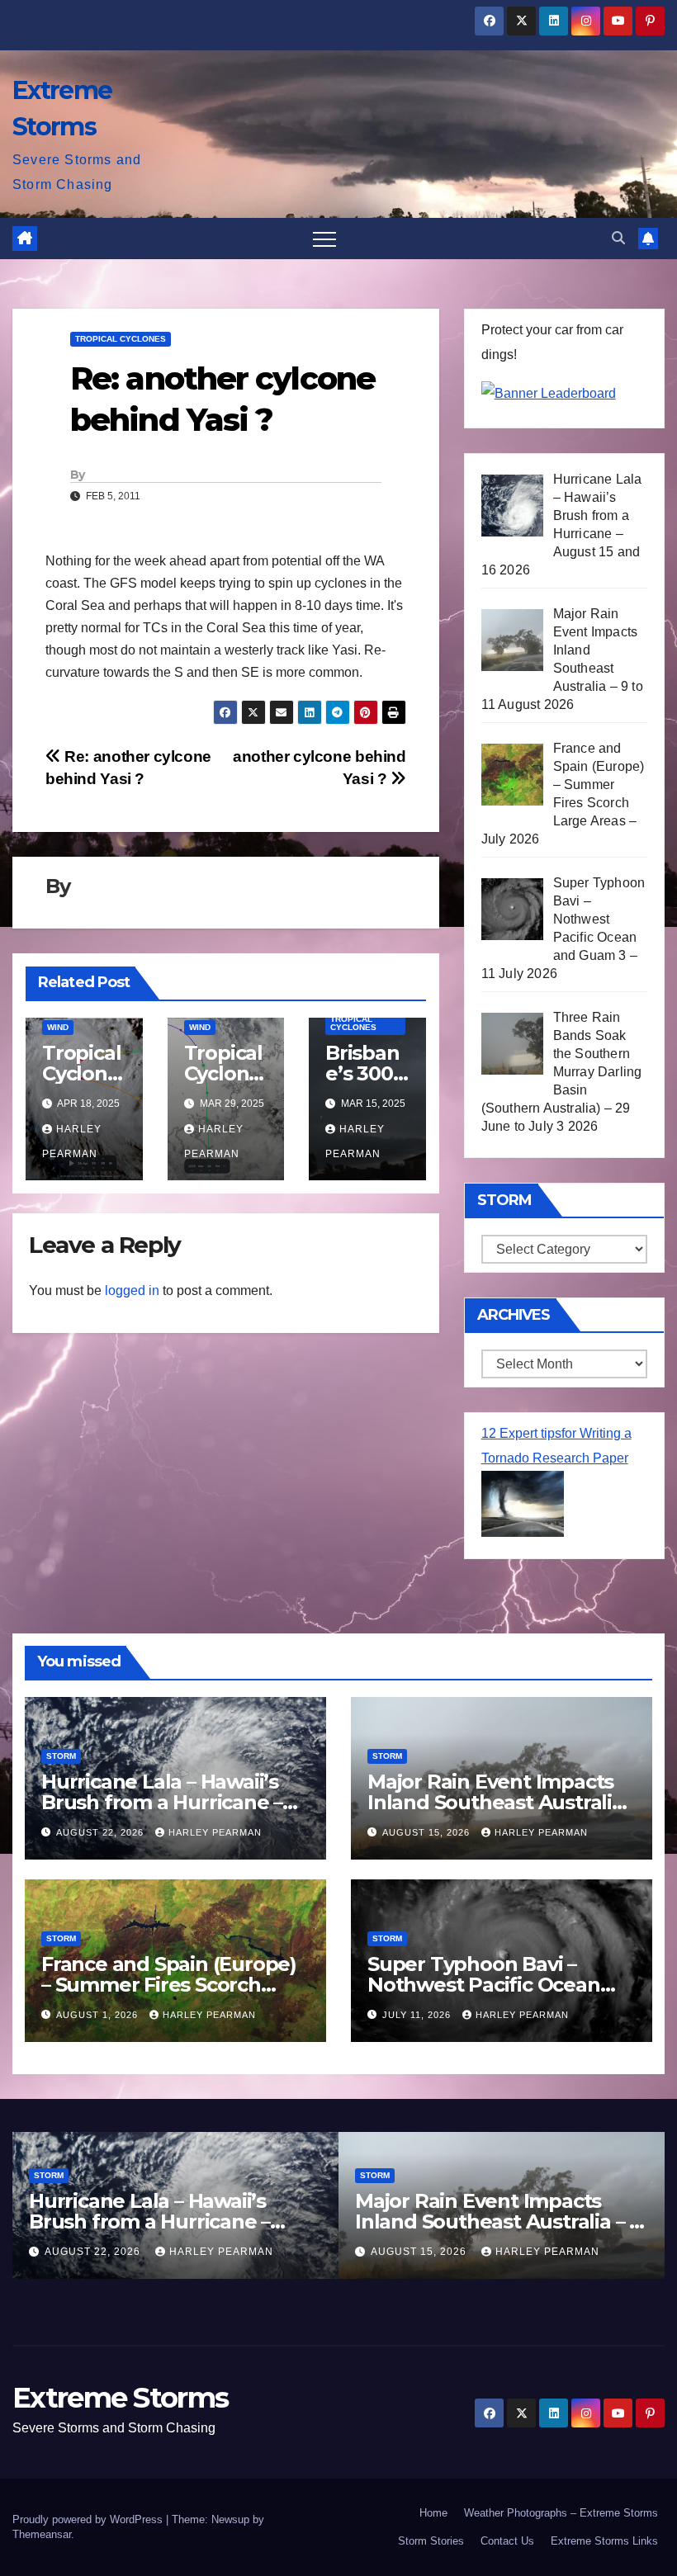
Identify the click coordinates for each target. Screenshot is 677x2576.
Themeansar (42, 2534)
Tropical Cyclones (121, 339)
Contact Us (507, 2541)
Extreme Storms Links (604, 2541)
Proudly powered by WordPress (89, 2519)
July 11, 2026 (418, 2015)
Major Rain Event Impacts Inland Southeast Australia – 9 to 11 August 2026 (495, 1802)
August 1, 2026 (99, 2015)
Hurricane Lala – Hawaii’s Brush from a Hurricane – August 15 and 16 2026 (162, 1802)
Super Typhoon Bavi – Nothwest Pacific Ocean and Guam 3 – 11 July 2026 (490, 1985)
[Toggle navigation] (324, 239)
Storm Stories (431, 2541)
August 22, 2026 (102, 1832)
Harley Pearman (215, 1832)
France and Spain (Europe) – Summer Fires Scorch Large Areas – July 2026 (169, 1985)
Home (433, 2513)
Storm (61, 1756)
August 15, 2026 (428, 1832)
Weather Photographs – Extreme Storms (561, 2513)
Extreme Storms (120, 2398)
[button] (618, 238)
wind (58, 1027)
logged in (132, 1290)
